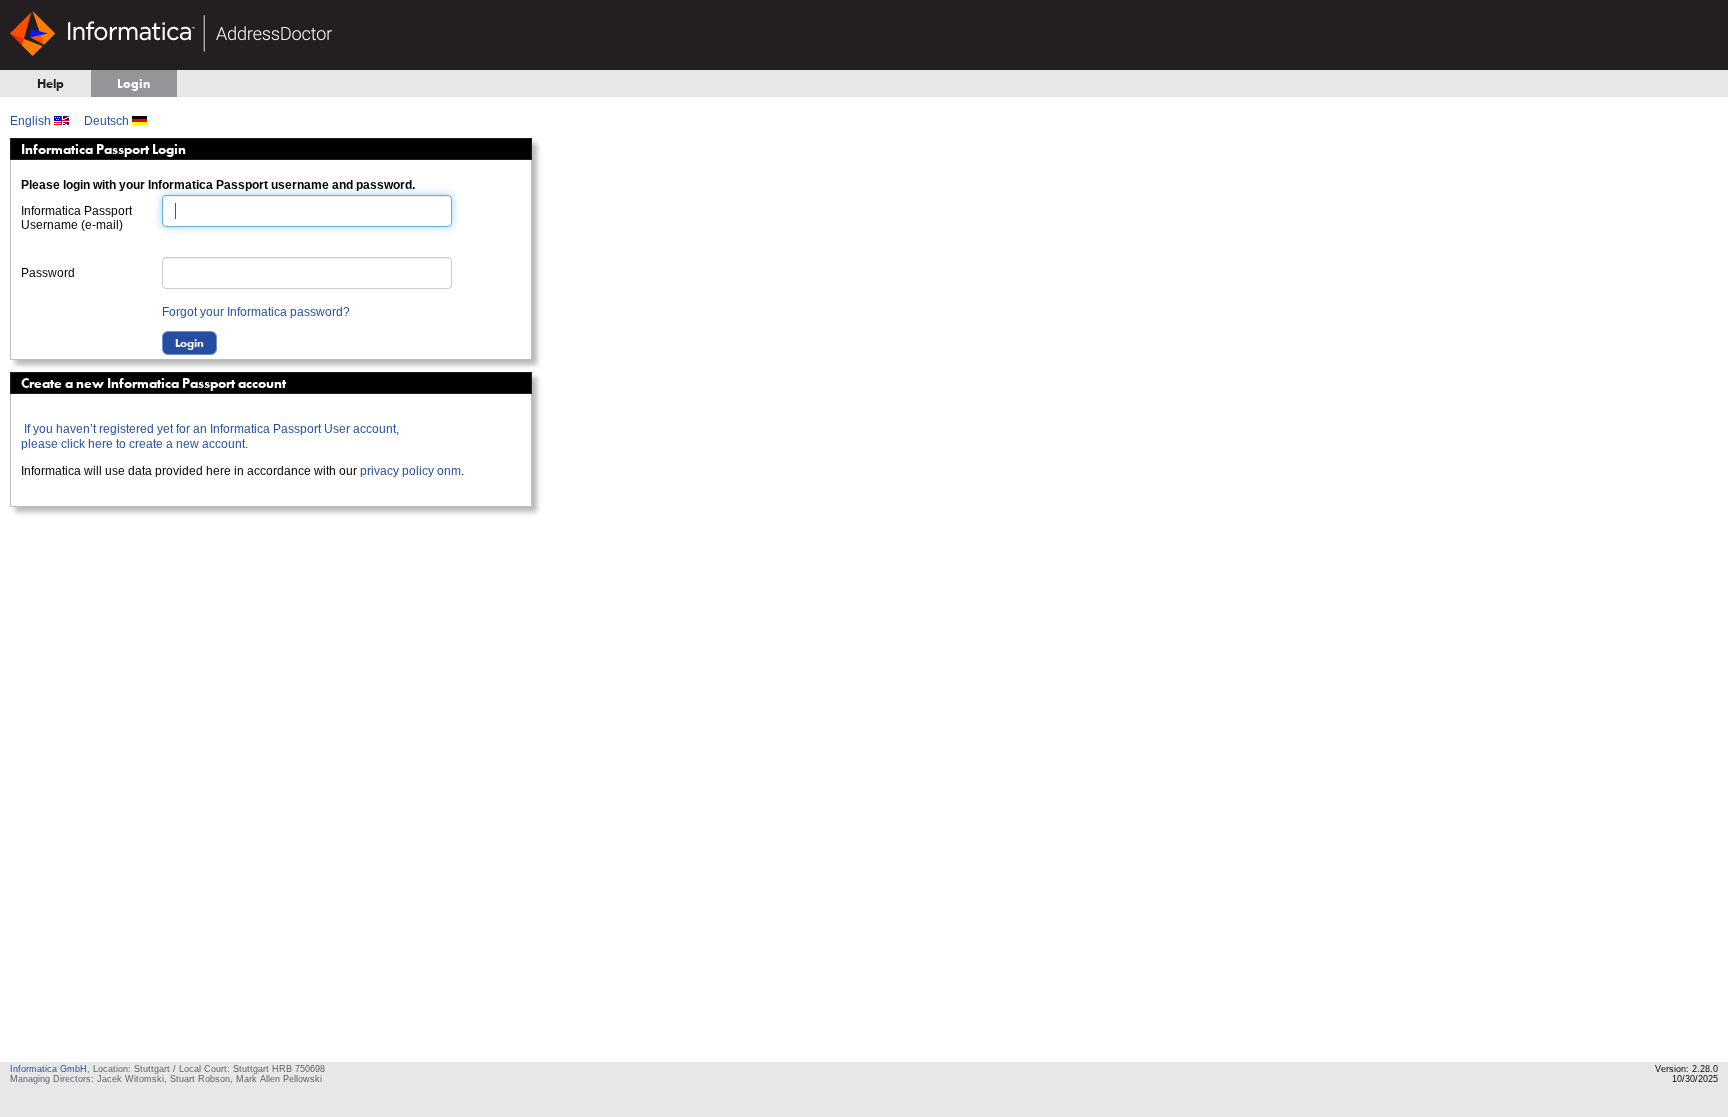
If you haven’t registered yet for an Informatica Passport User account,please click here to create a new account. (210, 436)
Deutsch (108, 121)
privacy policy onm (410, 471)
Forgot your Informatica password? (256, 312)
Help (50, 83)
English (32, 121)
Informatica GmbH (48, 1069)
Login (133, 83)
